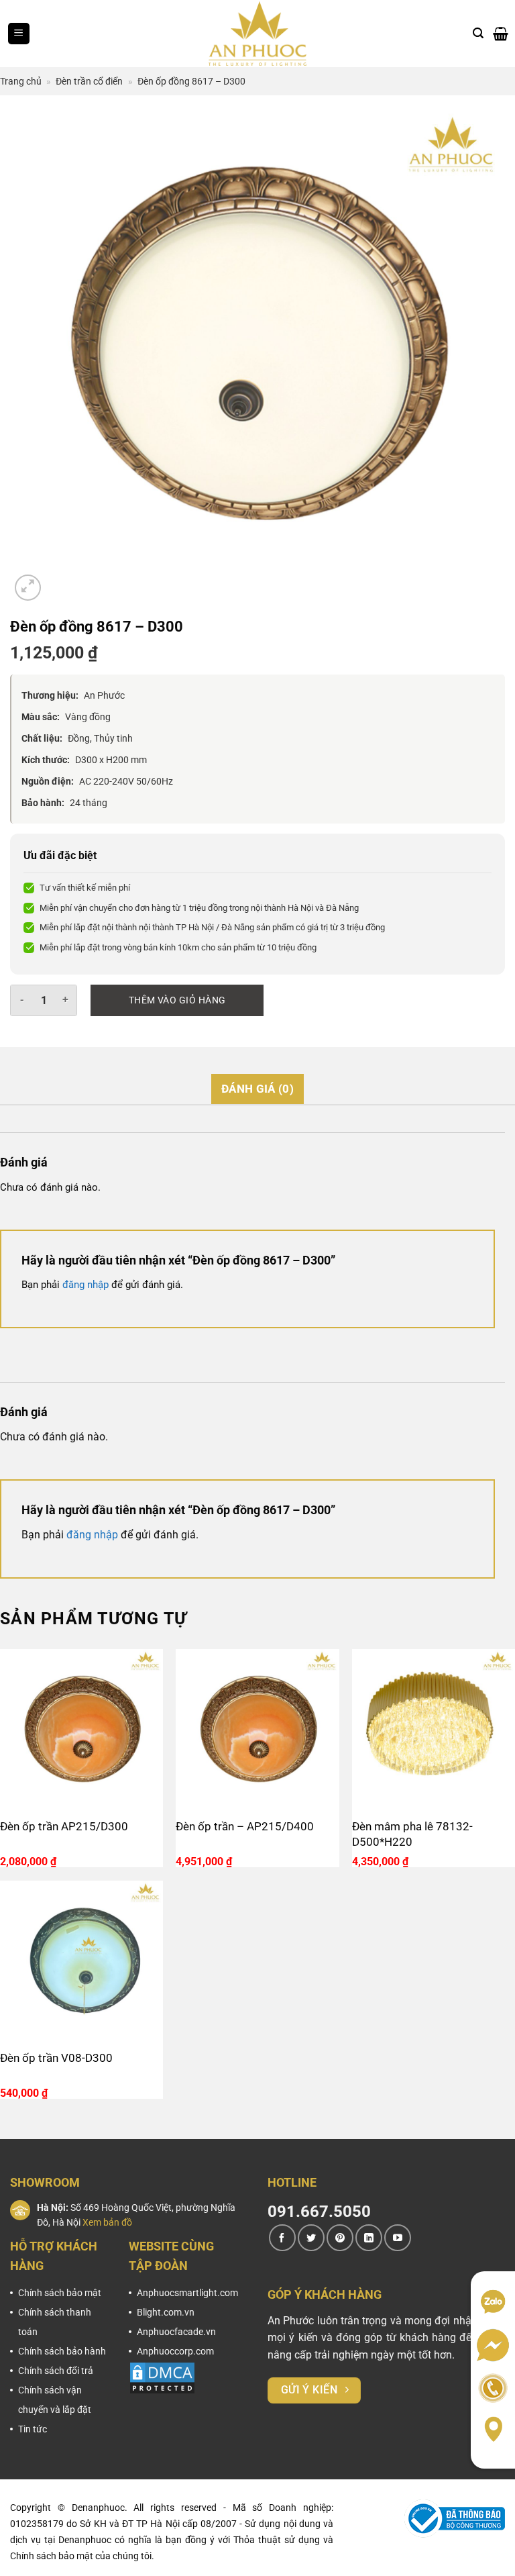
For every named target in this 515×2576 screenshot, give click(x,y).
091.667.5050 (319, 2212)
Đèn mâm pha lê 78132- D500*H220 (412, 1834)
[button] (19, 34)
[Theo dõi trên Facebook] (282, 2238)
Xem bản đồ (107, 2222)
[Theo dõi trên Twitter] (311, 2238)
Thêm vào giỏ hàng (177, 1000)
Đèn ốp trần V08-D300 (56, 2058)
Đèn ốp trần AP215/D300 (64, 1826)
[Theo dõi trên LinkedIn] (369, 2238)
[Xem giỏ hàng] (501, 34)
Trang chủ (21, 81)
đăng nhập (85, 1285)
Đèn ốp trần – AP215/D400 (245, 1826)
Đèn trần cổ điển (89, 81)
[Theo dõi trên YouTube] (398, 2238)
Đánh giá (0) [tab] (257, 1089)
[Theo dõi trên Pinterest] (340, 2238)
